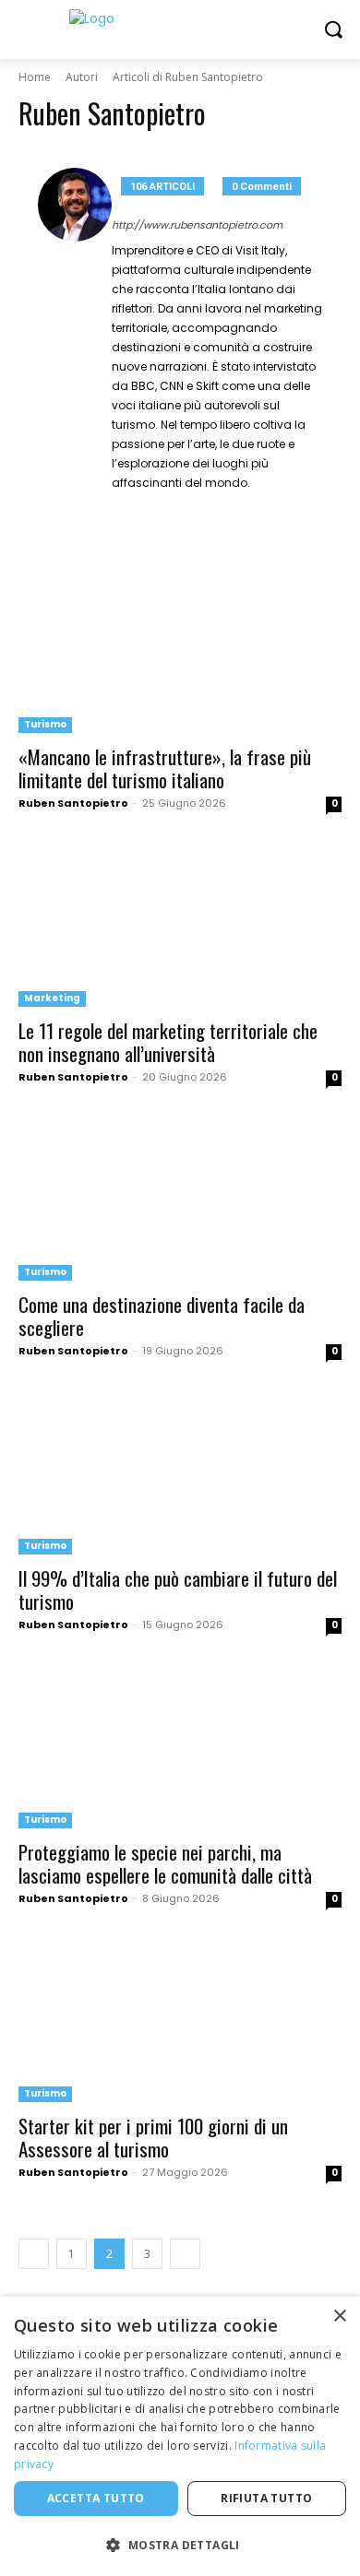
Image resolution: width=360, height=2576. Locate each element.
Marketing (52, 998)
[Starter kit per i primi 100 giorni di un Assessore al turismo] (180, 2021)
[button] (180, 2545)
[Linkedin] (172, 509)
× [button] (339, 2316)
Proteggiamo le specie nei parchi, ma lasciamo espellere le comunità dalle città (165, 1863)
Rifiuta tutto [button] (266, 2498)
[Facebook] (119, 509)
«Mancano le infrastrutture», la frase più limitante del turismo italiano (165, 768)
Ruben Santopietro (73, 803)
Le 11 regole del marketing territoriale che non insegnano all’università (168, 1042)
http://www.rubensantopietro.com (197, 225)
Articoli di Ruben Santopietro (188, 77)
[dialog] (180, 2436)
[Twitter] (226, 509)
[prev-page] (34, 2254)
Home (35, 77)
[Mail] (199, 509)
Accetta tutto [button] (96, 2498)
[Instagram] (145, 509)
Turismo (45, 724)
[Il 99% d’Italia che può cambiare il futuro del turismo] (180, 1474)
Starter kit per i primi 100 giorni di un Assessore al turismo (153, 2137)
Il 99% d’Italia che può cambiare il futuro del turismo (178, 1589)
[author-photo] (75, 345)
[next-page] (185, 2254)
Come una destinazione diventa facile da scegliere (162, 1316)
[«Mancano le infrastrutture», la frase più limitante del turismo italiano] (180, 652)
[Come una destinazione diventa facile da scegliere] (180, 1200)
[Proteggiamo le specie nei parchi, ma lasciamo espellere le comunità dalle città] (180, 1748)
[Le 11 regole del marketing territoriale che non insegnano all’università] (180, 926)
